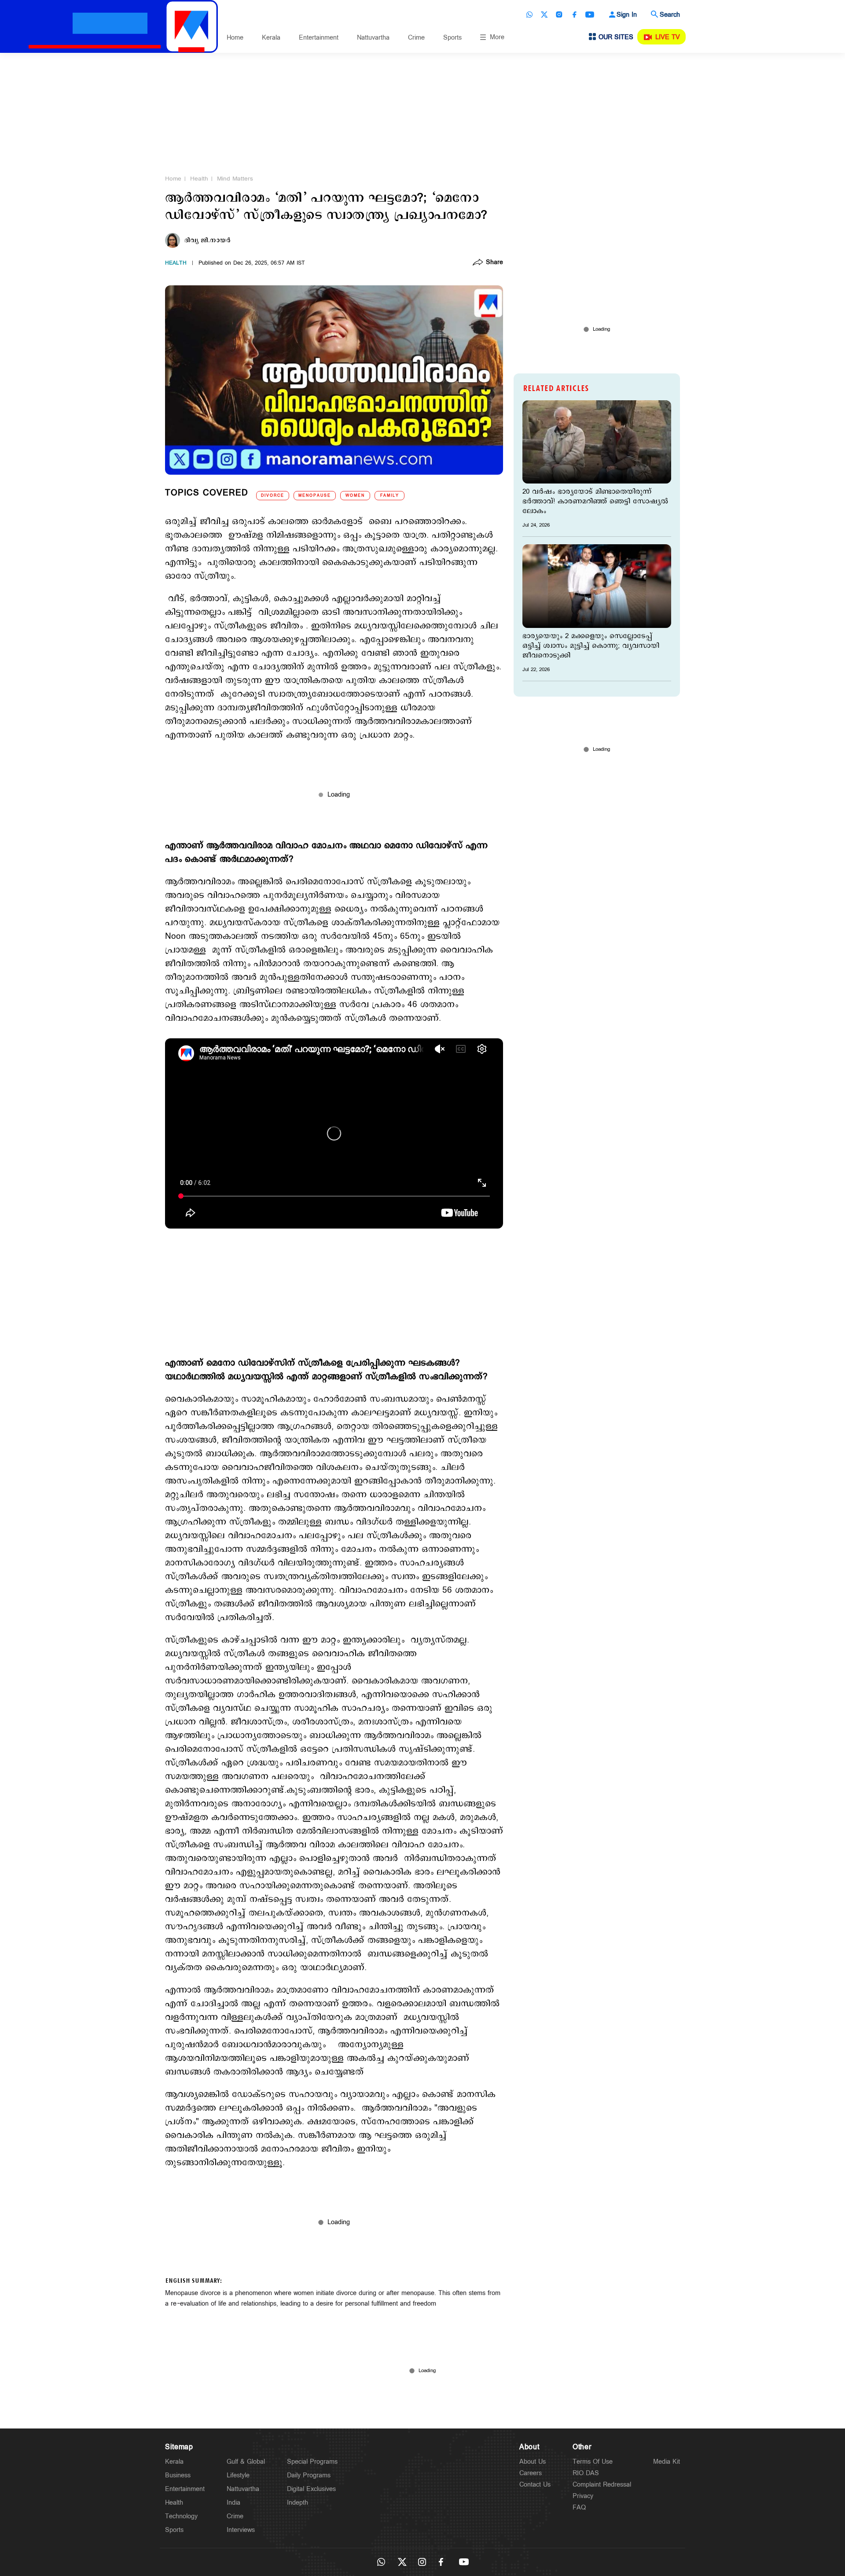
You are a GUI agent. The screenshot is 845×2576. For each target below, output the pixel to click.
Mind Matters (235, 179)
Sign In (627, 15)
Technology (181, 2516)
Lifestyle (238, 2475)
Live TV (668, 37)
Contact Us (535, 2485)
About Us (533, 2462)
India (233, 2503)
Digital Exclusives (311, 2489)
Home (235, 38)
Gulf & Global (246, 2462)
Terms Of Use (593, 2462)
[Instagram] (559, 15)
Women (355, 496)
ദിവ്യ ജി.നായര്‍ (208, 240)
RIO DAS (586, 2473)
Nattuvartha (373, 38)
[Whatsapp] (529, 15)
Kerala (271, 38)
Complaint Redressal (602, 2485)
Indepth (298, 2503)
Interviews (241, 2530)
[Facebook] (574, 15)
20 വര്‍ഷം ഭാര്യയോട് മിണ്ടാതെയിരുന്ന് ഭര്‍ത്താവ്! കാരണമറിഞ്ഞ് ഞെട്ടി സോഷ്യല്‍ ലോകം (595, 502)
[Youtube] (590, 15)
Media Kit (667, 2462)
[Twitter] (544, 15)
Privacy (583, 2496)
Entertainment (319, 38)
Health (199, 179)
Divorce (273, 496)
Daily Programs (309, 2475)
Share (494, 263)
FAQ (579, 2508)
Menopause (315, 496)
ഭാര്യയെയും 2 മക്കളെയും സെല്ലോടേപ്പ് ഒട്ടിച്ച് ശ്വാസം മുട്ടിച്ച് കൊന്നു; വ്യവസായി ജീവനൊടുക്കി (591, 646)
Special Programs (312, 2462)
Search (670, 15)
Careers (531, 2473)
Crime (416, 38)
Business (178, 2475)
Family (390, 496)
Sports (452, 38)
